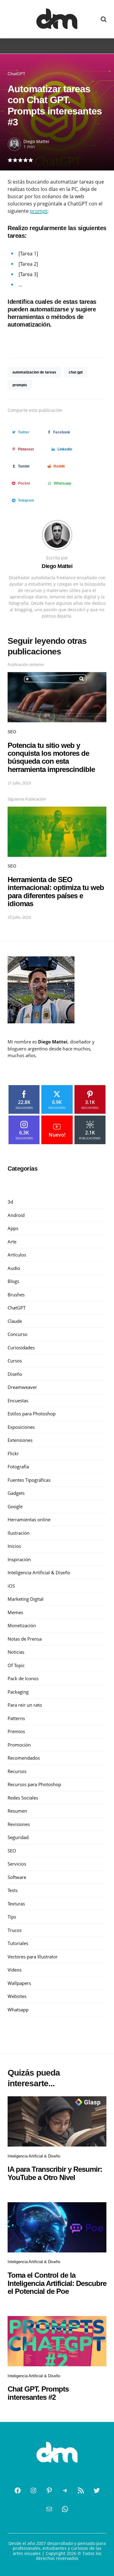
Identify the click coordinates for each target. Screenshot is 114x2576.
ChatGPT (17, 74)
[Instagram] (33, 2490)
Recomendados (24, 1758)
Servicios (17, 1864)
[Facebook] (18, 2490)
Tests (13, 1890)
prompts (20, 385)
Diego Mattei (36, 141)
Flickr (13, 1453)
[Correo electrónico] (49, 2509)
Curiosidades (21, 1348)
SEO (12, 732)
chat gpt (76, 372)
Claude (15, 1321)
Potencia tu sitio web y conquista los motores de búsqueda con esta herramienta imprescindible (51, 757)
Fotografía (18, 1467)
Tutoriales (18, 1943)
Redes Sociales (23, 1798)
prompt (39, 211)
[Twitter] (97, 2490)
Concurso (17, 1334)
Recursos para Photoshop (34, 1784)
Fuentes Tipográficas (29, 1480)
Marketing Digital (26, 1599)
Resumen (17, 1811)
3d (10, 1202)
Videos (15, 1970)
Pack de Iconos (23, 1678)
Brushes (16, 1295)
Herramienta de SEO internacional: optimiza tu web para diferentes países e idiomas (56, 892)
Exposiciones (21, 1427)
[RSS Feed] (81, 2490)
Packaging (18, 1692)
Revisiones (19, 1824)
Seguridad (18, 1837)
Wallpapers (19, 1983)
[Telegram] (65, 2490)
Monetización (22, 1625)
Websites (17, 1996)
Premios (16, 1731)
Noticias (16, 1652)
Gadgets (16, 1493)
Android (16, 1215)
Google (15, 1506)
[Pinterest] (49, 2490)
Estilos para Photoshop (32, 1414)
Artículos (17, 1255)
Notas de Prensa (25, 1639)
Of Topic (16, 1665)
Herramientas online (29, 1519)
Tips (12, 1917)
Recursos (17, 1771)
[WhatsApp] (65, 2509)
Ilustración (19, 1533)
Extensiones (20, 1440)
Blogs (13, 1281)
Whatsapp (18, 2010)
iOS (11, 1586)
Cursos (15, 1361)
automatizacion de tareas (34, 372)
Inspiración (19, 1559)
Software (17, 1877)
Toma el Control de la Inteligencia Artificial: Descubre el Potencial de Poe (57, 2283)
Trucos (15, 1930)
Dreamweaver (22, 1387)
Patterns (16, 1718)
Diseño (15, 1374)
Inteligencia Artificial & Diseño (39, 1572)
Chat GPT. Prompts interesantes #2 (38, 2393)
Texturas (16, 1904)
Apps (13, 1228)
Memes (15, 1612)
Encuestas (18, 1400)
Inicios (14, 1546)
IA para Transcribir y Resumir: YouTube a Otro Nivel (55, 2173)
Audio (14, 1268)
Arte (12, 1242)
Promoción (19, 1745)
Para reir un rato (25, 1705)
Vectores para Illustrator (33, 1957)
